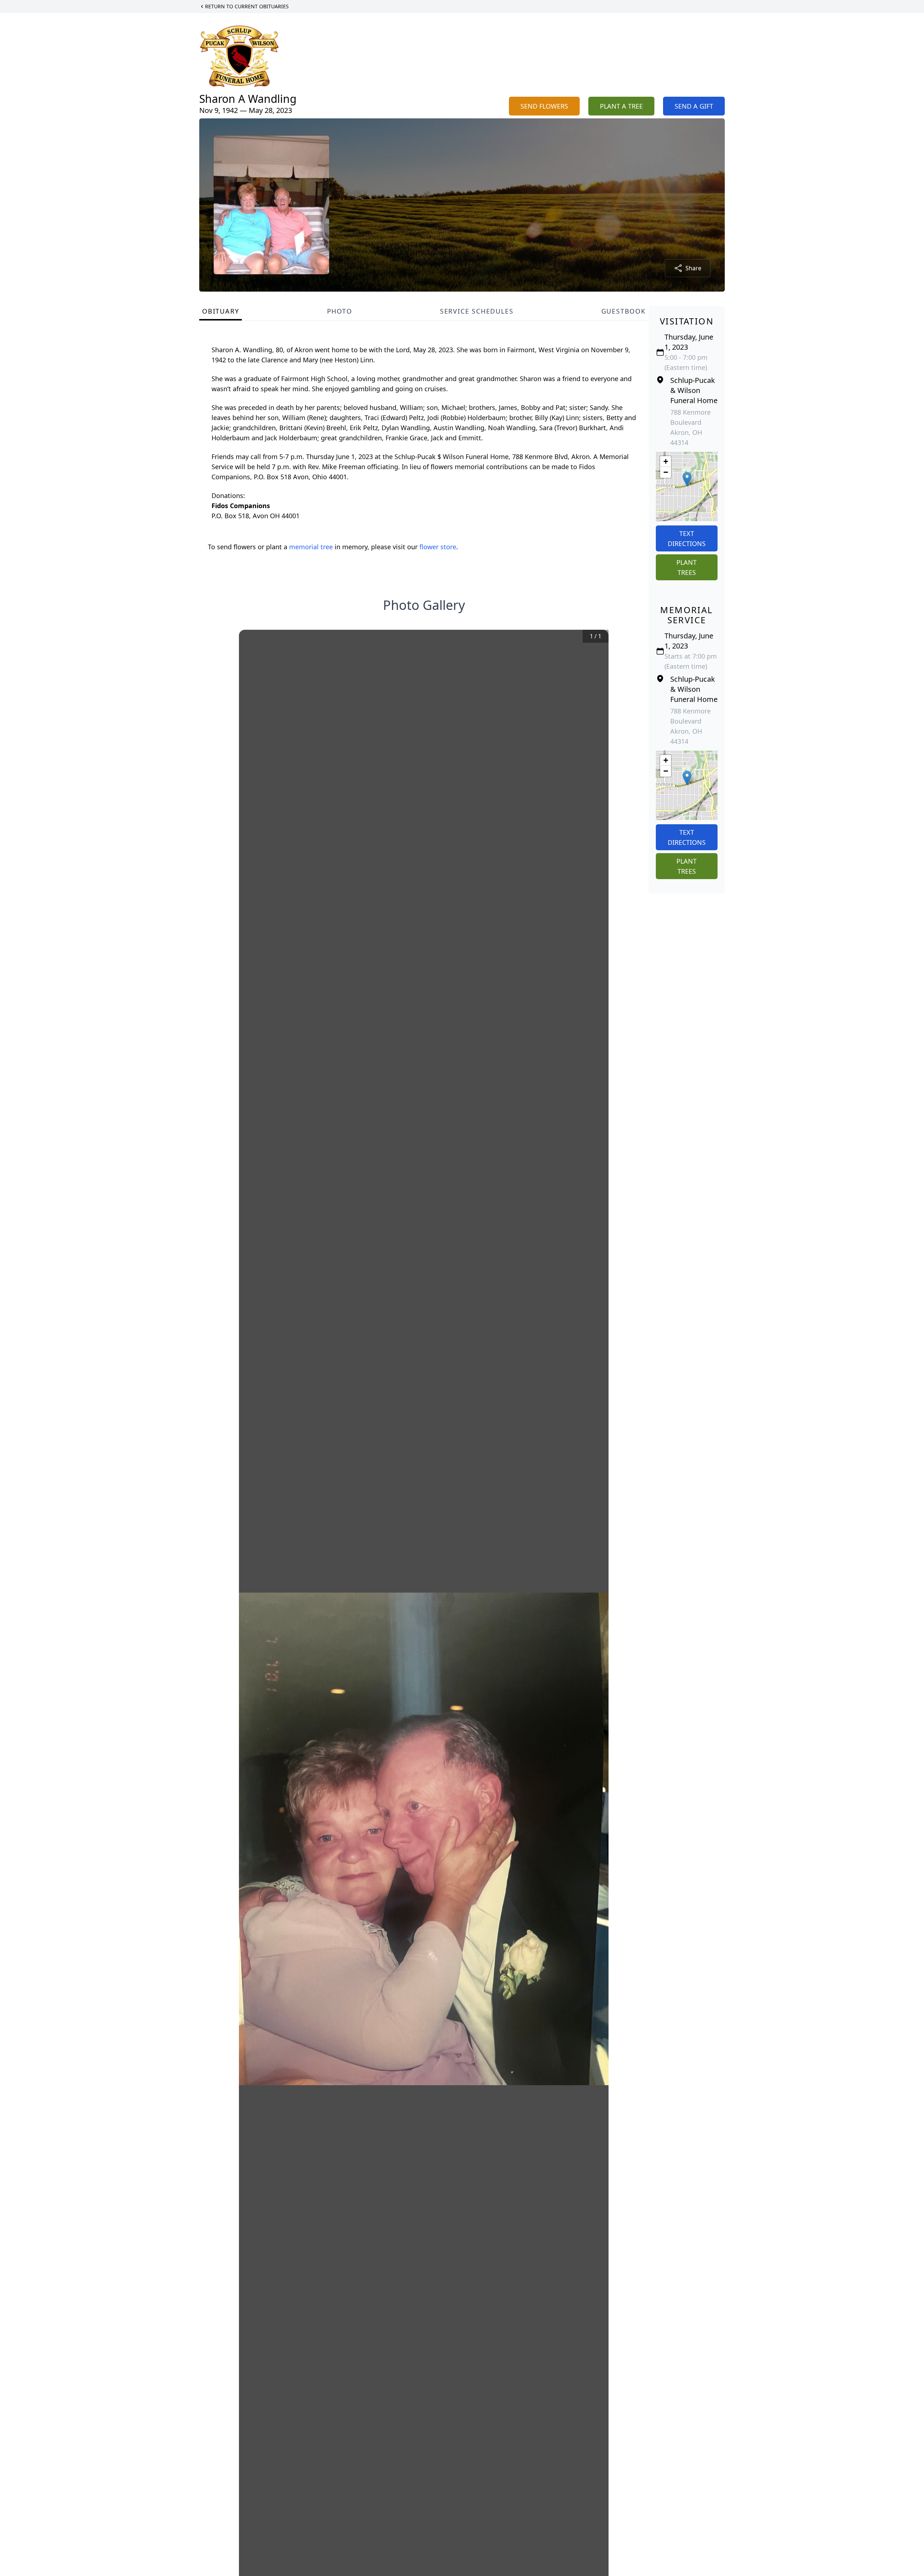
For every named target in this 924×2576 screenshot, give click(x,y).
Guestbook (624, 311)
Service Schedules (477, 311)
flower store (438, 547)
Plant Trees (687, 567)
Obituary (221, 311)
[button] (687, 479)
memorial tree (311, 547)
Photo (340, 311)
